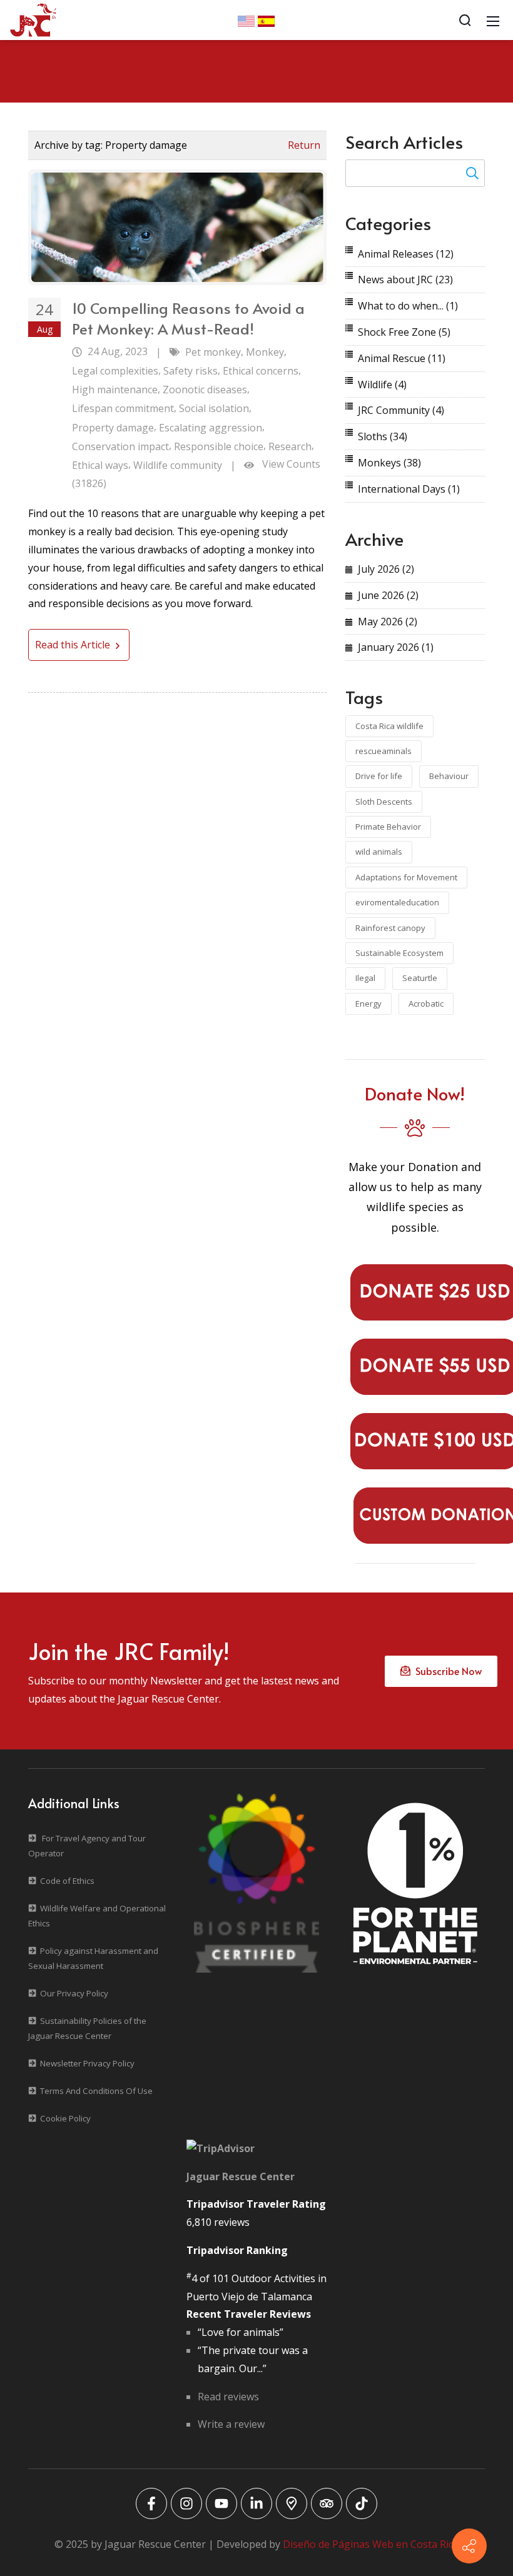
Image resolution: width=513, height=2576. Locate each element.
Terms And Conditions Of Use (96, 2091)
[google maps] (292, 2503)
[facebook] (151, 2503)
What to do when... (408, 306)
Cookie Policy (65, 2118)
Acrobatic (426, 1004)
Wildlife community (178, 465)
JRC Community (401, 410)
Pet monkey (213, 352)
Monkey (265, 352)
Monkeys (389, 463)
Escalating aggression (211, 428)
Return (304, 145)
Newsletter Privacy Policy (87, 2063)
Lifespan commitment (123, 408)
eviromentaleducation (397, 902)
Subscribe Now (446, 1671)
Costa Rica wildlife (389, 726)
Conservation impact (120, 446)
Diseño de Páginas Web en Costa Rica (371, 2544)
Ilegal (365, 978)
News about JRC (405, 279)
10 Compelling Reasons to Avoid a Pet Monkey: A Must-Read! (188, 319)
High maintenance (115, 390)
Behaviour (449, 776)
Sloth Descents (384, 802)
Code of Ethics (67, 1881)
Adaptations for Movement (406, 877)
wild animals (379, 852)
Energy (368, 1004)
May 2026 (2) (388, 621)
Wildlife (382, 385)
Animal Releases (406, 254)
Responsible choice (219, 446)
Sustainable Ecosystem (399, 953)
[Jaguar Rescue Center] (33, 19)
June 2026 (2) (388, 595)
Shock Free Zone (404, 332)
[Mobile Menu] (493, 20)
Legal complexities (115, 371)
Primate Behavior (388, 827)
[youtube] (221, 2503)
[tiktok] (362, 2503)
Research (290, 446)
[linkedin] (256, 2503)
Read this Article (74, 645)
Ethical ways (100, 465)
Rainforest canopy (390, 928)
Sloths (383, 436)
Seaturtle (420, 978)
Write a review (231, 2424)
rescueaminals (383, 751)
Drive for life (379, 776)
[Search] (465, 20)
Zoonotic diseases (205, 390)
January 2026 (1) (396, 647)
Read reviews (228, 2397)
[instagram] (186, 2503)
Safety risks (190, 371)
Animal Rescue (402, 358)
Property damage (113, 428)
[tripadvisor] (327, 2503)
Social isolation (214, 408)
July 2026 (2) (386, 569)
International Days (409, 489)
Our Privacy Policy (74, 1993)
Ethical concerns (261, 371)
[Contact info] (469, 2546)
